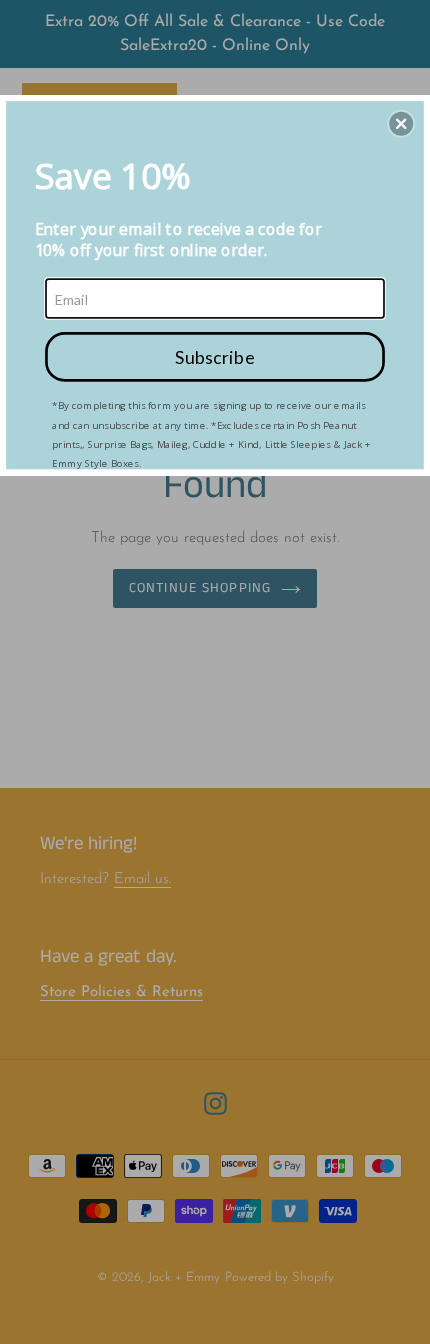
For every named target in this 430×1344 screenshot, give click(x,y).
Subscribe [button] (215, 355)
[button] (401, 123)
